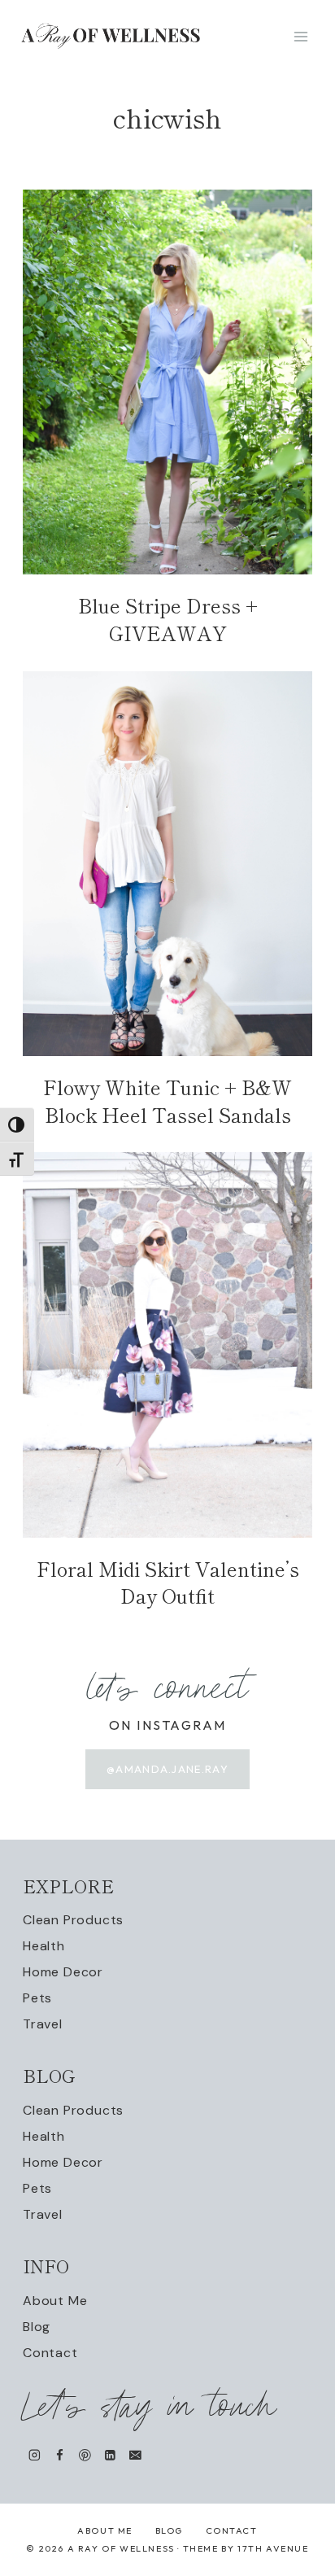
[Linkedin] (110, 2454)
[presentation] (167, 382)
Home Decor (63, 1972)
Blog (37, 2327)
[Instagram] (35, 2454)
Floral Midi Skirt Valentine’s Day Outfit (168, 1582)
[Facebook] (60, 2454)
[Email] (135, 2454)
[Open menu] (300, 36)
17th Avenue (273, 2548)
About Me (55, 2301)
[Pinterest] (85, 2454)
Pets (37, 1998)
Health (44, 1946)
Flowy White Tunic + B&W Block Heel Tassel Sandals (167, 1100)
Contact (50, 2353)
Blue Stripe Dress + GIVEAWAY (168, 619)
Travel (43, 2024)
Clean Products (73, 1920)
